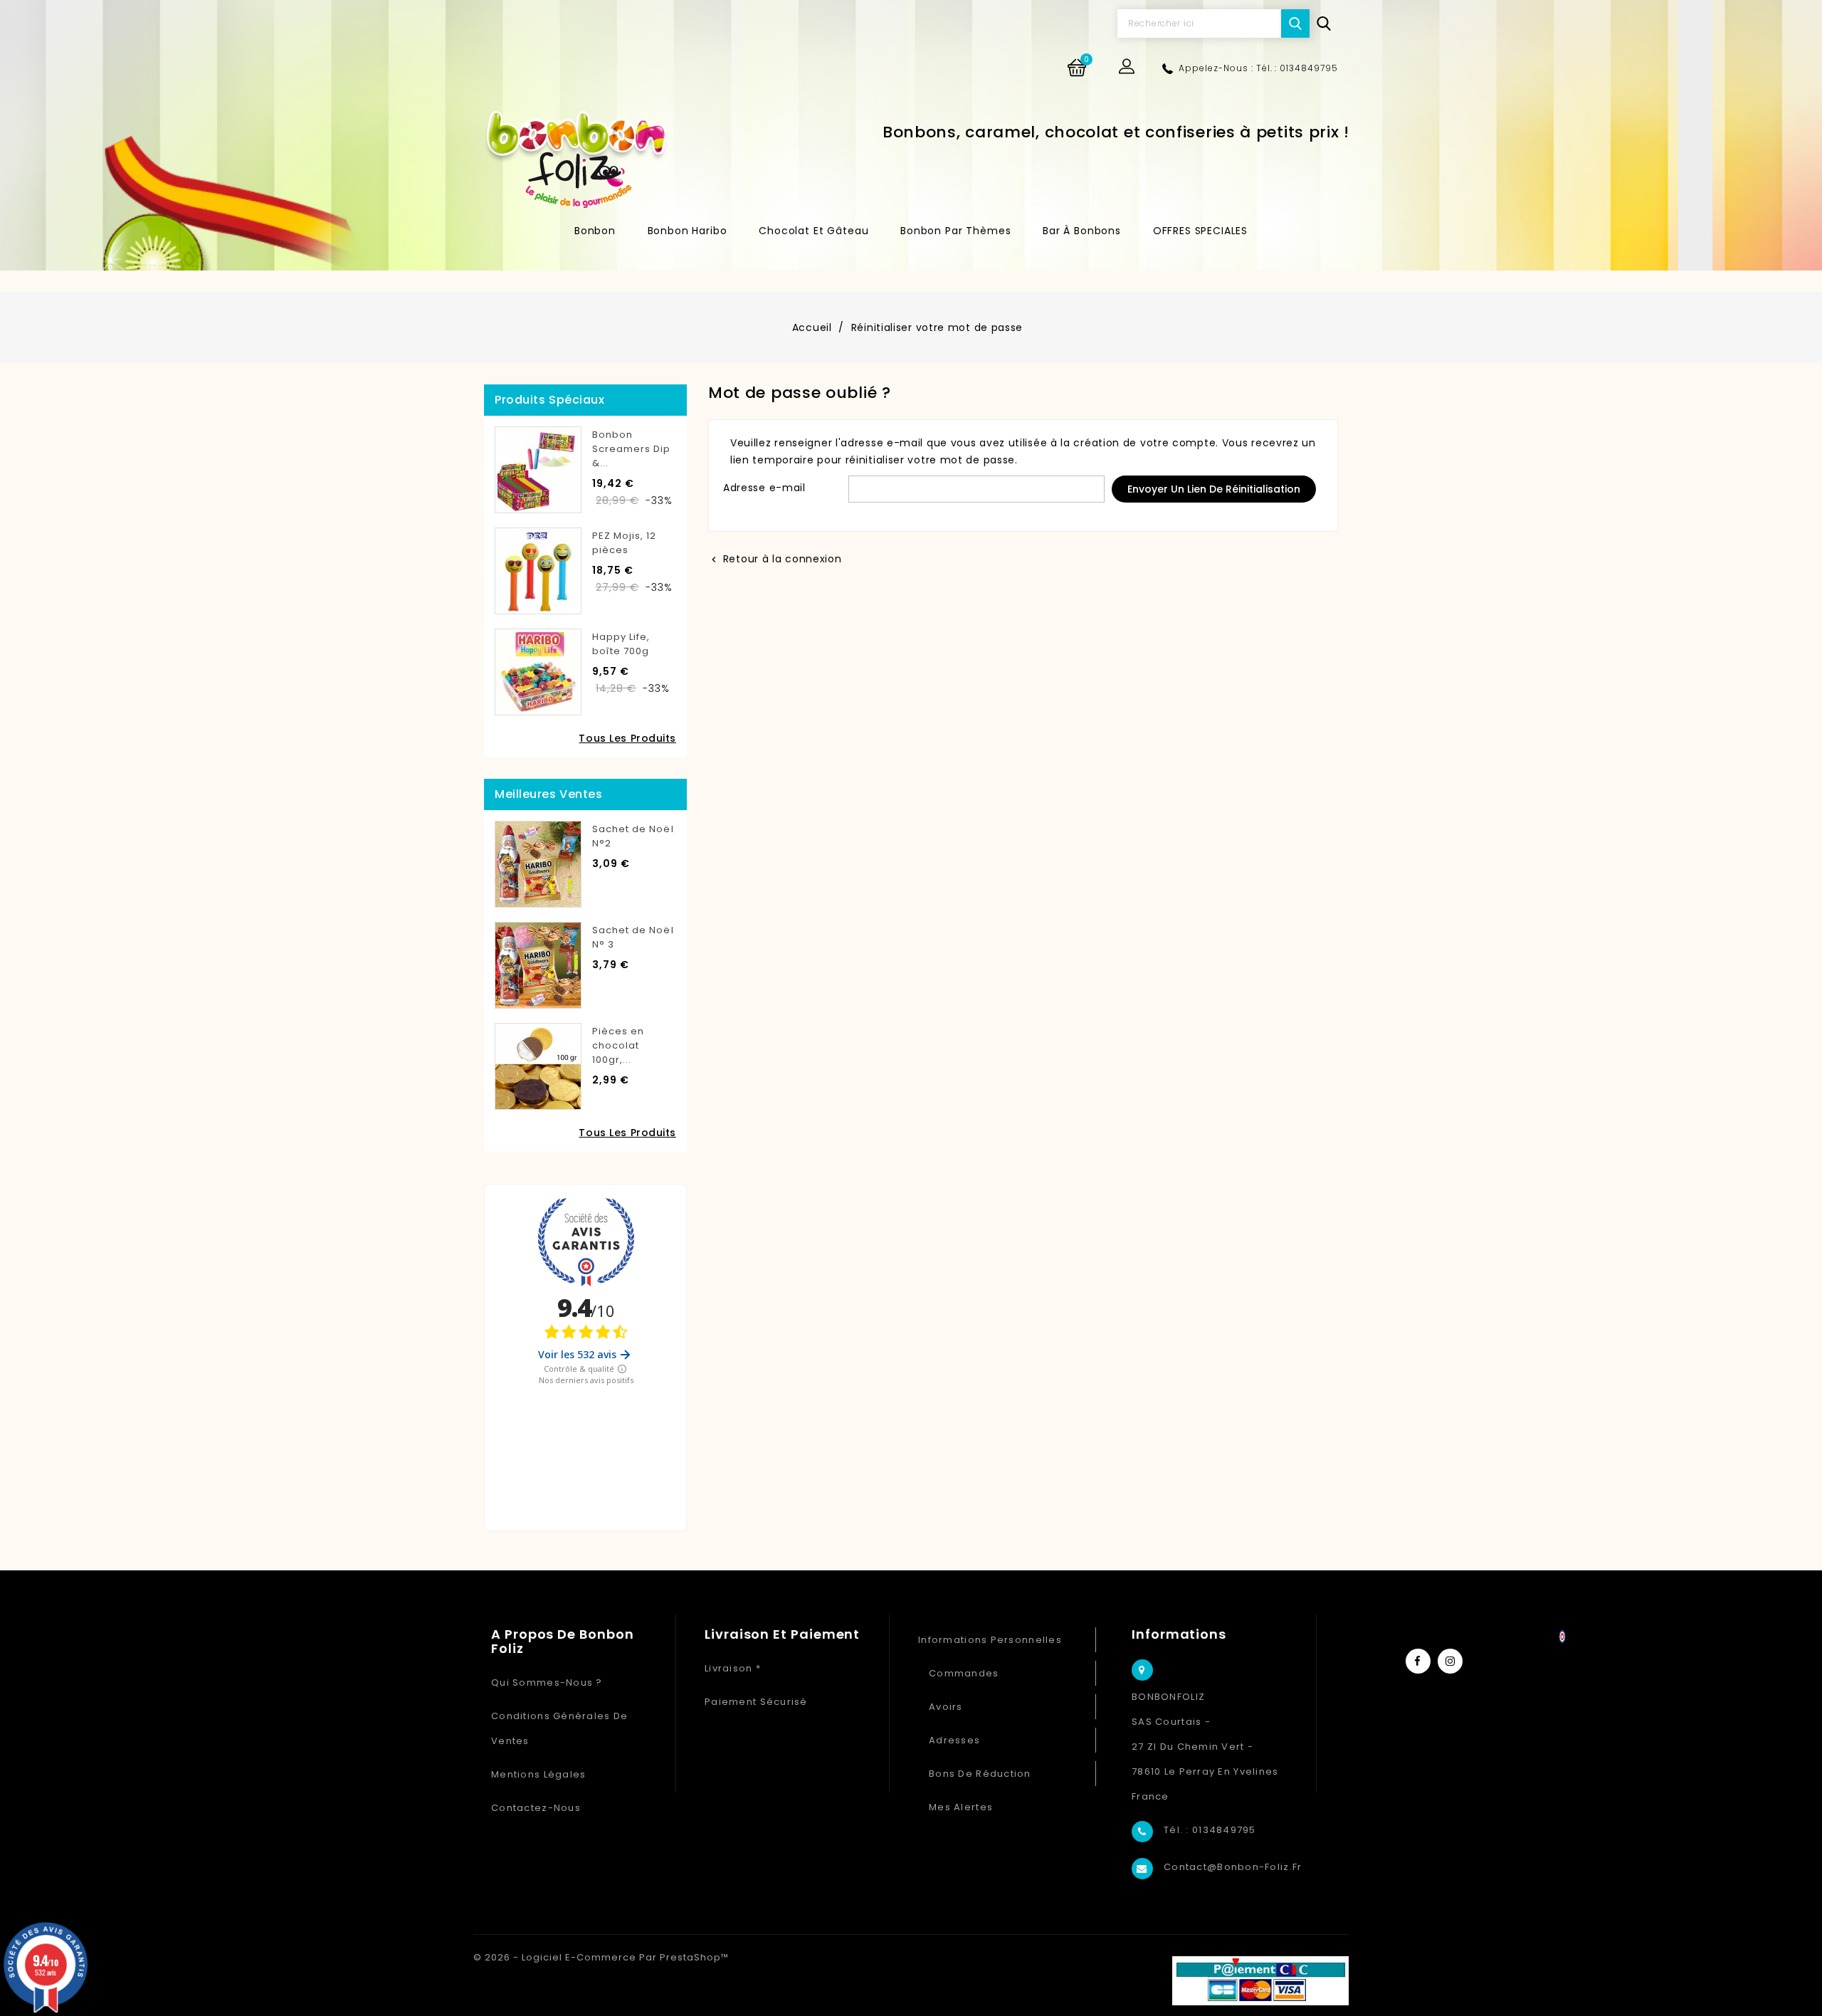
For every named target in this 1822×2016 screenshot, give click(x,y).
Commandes (964, 1673)
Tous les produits (627, 738)
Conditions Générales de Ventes (559, 1728)
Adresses (954, 1740)
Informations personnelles (990, 1640)
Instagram (1450, 1661)
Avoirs (946, 1707)
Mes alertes (961, 1807)
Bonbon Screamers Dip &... (632, 449)
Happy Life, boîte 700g (621, 644)
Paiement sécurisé (756, 1702)
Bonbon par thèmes (955, 231)
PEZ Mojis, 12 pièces (625, 543)
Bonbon (595, 231)
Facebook (1418, 1661)
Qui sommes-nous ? (547, 1682)
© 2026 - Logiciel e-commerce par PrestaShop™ (601, 1957)
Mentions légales (538, 1774)
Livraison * (733, 1668)
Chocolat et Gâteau (813, 231)
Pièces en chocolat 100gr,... (618, 1045)
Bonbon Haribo (688, 231)
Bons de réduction (980, 1774)
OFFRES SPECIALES (1200, 231)
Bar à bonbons (1082, 231)
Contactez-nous (536, 1808)
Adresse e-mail (764, 488)
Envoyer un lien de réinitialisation (1214, 489)
